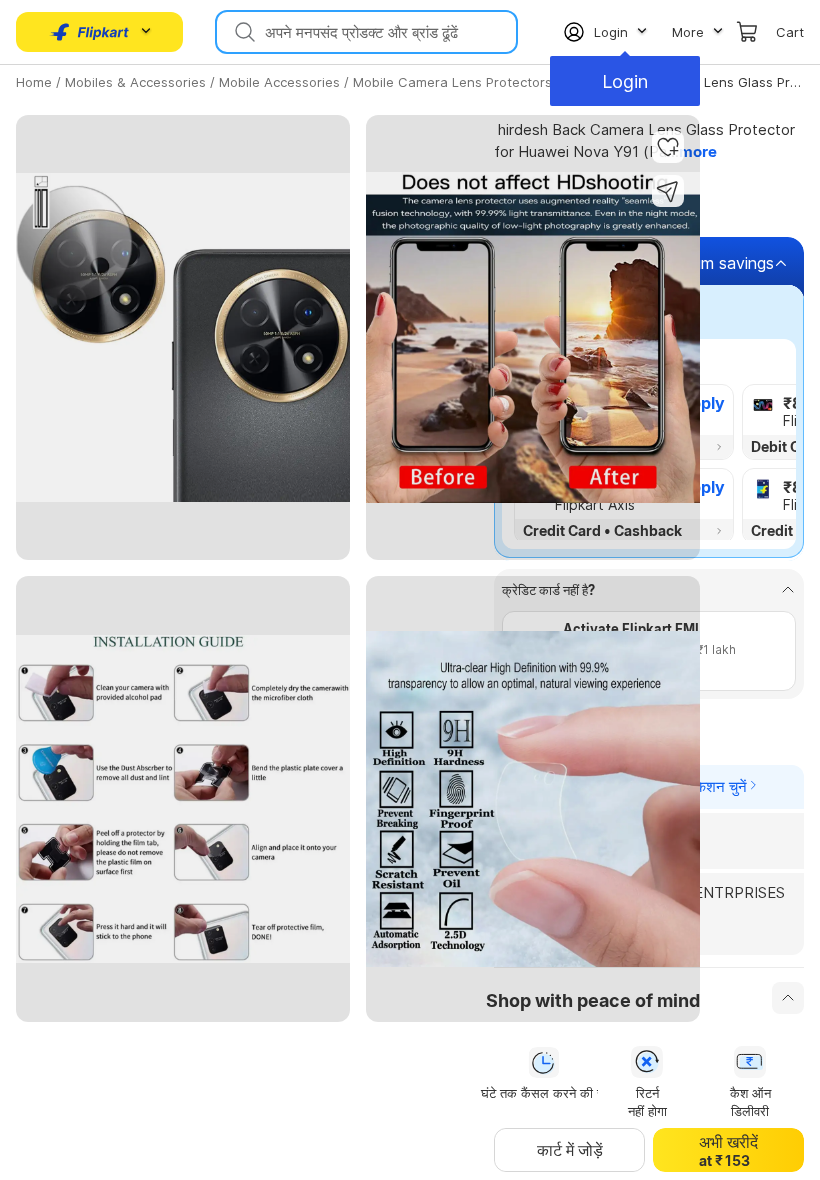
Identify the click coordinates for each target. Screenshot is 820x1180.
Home (34, 82)
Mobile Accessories (279, 82)
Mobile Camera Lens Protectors (452, 82)
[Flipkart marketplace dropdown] (90, 32)
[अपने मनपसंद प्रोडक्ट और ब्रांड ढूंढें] (243, 32)
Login (625, 81)
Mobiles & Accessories (135, 82)
